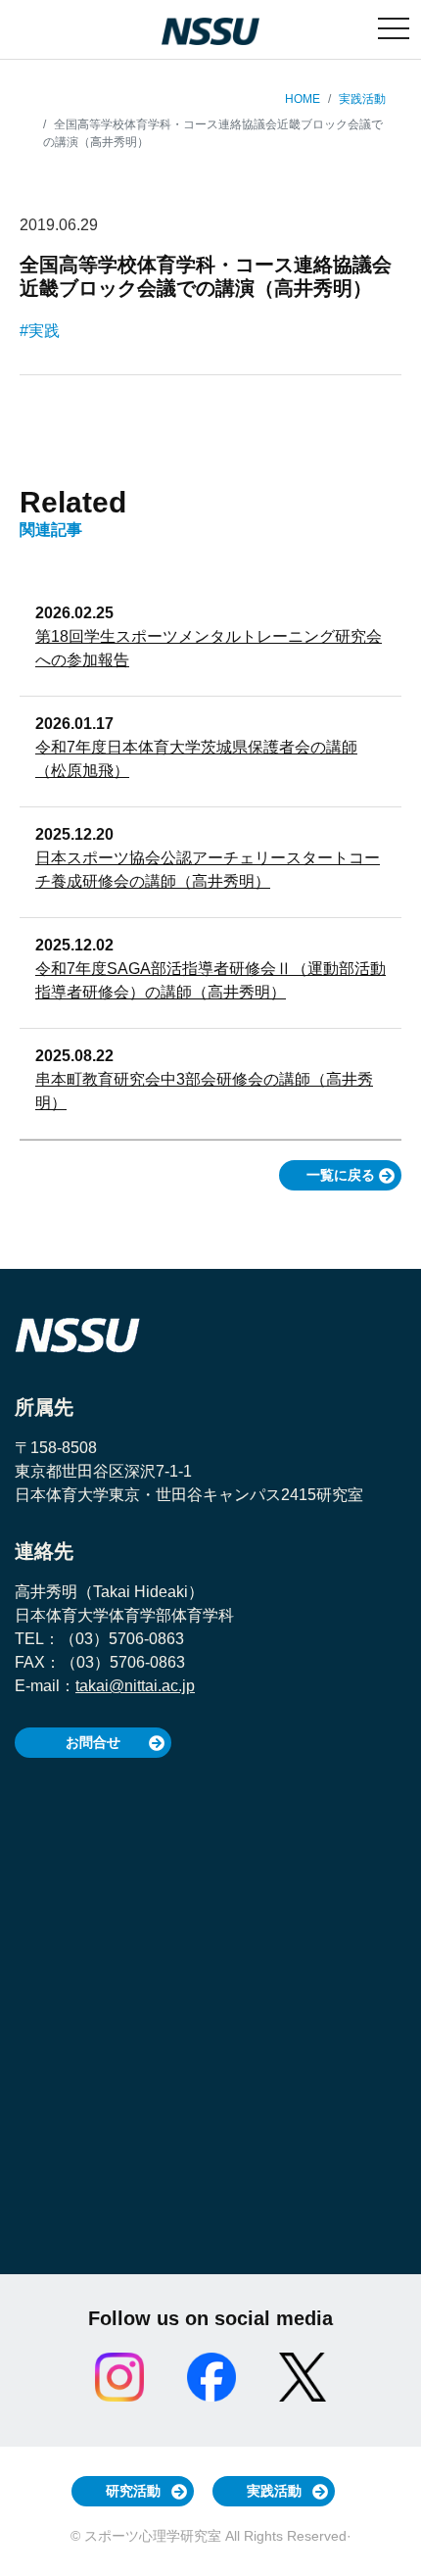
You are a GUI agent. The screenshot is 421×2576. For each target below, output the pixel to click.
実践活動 (362, 99)
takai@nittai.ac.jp (135, 1686)
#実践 (40, 331)
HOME (303, 99)
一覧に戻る (341, 1175)
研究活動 (133, 2491)
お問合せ (93, 1742)
